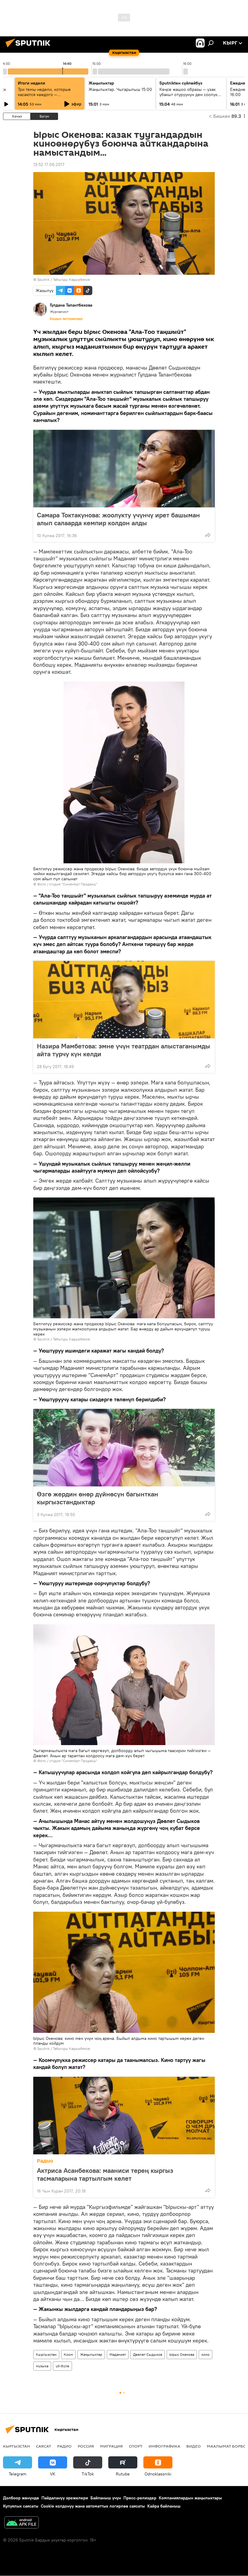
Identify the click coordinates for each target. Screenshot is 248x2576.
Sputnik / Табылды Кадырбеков (64, 279)
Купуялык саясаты (21, 2506)
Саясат (44, 2446)
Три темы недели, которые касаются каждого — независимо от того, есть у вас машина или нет (48, 97)
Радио (45, 2161)
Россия (86, 2446)
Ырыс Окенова (182, 2354)
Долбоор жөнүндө (21, 2498)
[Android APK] (21, 2523)
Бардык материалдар (66, 319)
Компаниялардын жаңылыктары (190, 2498)
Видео (194, 2446)
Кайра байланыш (164, 2506)
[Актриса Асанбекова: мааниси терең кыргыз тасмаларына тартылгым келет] (124, 2116)
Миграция (111, 2446)
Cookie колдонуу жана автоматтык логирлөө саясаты (93, 2506)
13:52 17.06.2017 (49, 164)
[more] (208, 535)
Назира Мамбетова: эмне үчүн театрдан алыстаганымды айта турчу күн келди (124, 1050)
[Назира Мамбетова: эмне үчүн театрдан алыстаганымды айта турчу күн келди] (124, 1000)
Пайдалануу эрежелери (65, 2498)
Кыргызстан (46, 2354)
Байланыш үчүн (106, 2498)
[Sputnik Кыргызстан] (30, 48)
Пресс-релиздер (140, 2498)
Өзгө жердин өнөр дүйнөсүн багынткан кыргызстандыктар (98, 1498)
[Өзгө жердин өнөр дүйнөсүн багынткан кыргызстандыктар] (124, 1448)
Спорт (136, 2446)
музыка (42, 2366)
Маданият (118, 2354)
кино (206, 2354)
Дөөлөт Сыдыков (148, 2354)
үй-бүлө (62, 2366)
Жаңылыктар (91, 2354)
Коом (68, 2354)
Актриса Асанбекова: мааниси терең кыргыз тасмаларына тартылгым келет (105, 2174)
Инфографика (164, 2446)
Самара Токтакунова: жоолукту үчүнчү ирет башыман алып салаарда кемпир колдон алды (118, 519)
